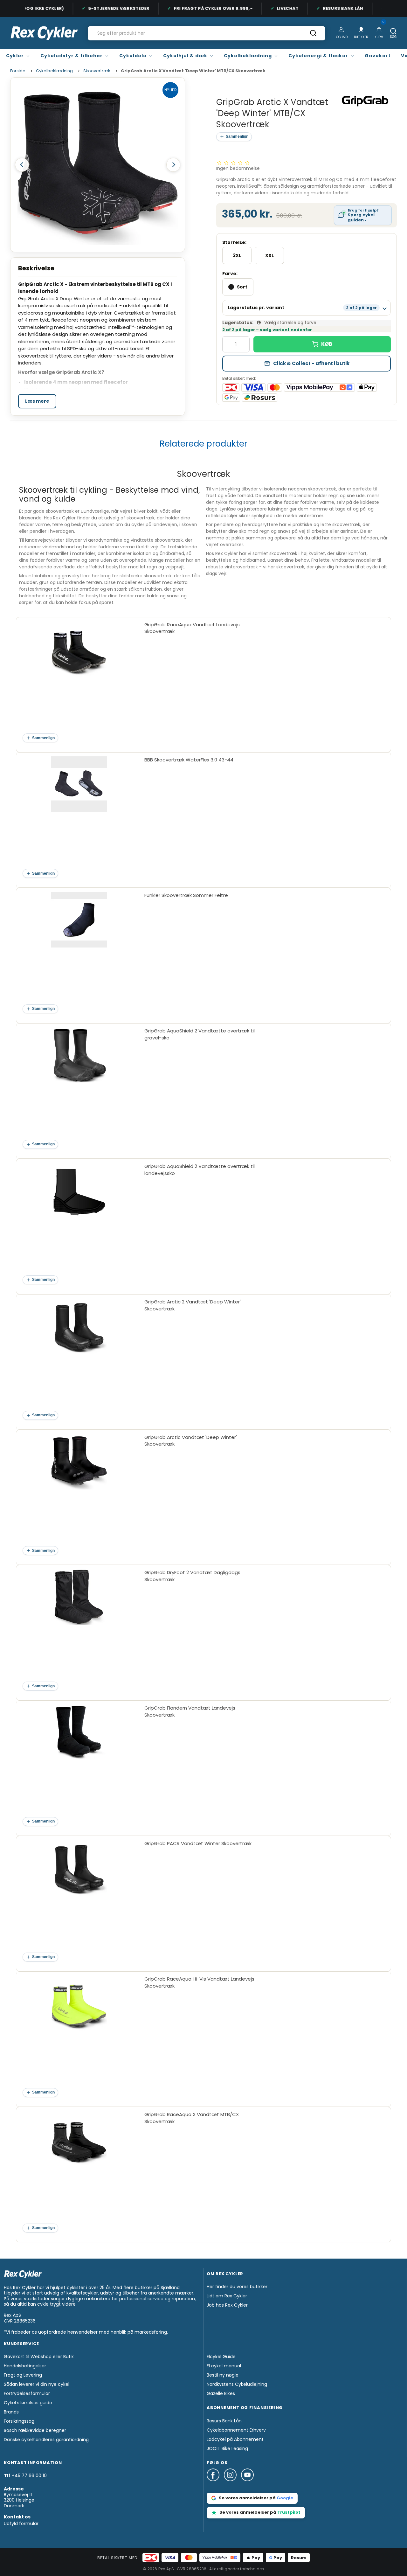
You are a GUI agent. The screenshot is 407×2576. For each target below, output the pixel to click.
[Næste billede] (173, 165)
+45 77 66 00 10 (29, 2475)
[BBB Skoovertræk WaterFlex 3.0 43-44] (79, 815)
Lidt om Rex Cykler (227, 2296)
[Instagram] (232, 2484)
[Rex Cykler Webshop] (44, 33)
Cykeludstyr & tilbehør (72, 56)
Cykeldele (133, 56)
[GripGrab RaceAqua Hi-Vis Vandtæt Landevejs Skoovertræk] (79, 2034)
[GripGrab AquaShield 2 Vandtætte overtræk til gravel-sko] (79, 1086)
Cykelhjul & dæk (185, 56)
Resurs (299, 2558)
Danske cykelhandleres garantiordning (46, 2440)
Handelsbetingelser (25, 2366)
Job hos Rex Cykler (227, 2305)
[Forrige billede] (22, 165)
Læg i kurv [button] (322, 344)
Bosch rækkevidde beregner (35, 2430)
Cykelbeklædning (248, 56)
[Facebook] (215, 2484)
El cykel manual (224, 2366)
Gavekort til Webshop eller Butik (39, 2357)
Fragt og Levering (23, 2375)
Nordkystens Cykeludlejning (237, 2384)
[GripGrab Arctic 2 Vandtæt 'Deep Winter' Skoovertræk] (79, 1357)
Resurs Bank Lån (326, 8)
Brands (11, 2412)
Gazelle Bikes (221, 2393)
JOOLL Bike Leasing (227, 2448)
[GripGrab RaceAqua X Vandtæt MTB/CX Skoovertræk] (79, 2170)
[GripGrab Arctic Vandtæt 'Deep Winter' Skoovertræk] (79, 1493)
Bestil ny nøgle (223, 2375)
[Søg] (313, 35)
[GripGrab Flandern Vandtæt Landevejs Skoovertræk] (79, 1764)
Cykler (15, 56)
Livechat (271, 8)
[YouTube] (247, 2484)
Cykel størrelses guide (28, 2403)
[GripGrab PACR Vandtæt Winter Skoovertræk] (79, 1899)
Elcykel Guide (221, 2357)
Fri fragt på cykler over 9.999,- (197, 8)
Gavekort (378, 56)
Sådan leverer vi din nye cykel (37, 2384)
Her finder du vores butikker (237, 2287)
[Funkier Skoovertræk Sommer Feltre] (79, 951)
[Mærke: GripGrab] (365, 101)
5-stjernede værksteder (102, 8)
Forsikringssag (19, 2421)
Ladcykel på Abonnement (235, 2439)
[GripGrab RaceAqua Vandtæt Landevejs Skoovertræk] (79, 680)
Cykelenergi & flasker (318, 56)
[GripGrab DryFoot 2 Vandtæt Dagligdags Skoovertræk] (79, 1628)
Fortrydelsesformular (27, 2393)
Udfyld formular (21, 2524)
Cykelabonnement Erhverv (236, 2430)
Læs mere (37, 401)
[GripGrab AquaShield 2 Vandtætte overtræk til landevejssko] (79, 1222)
